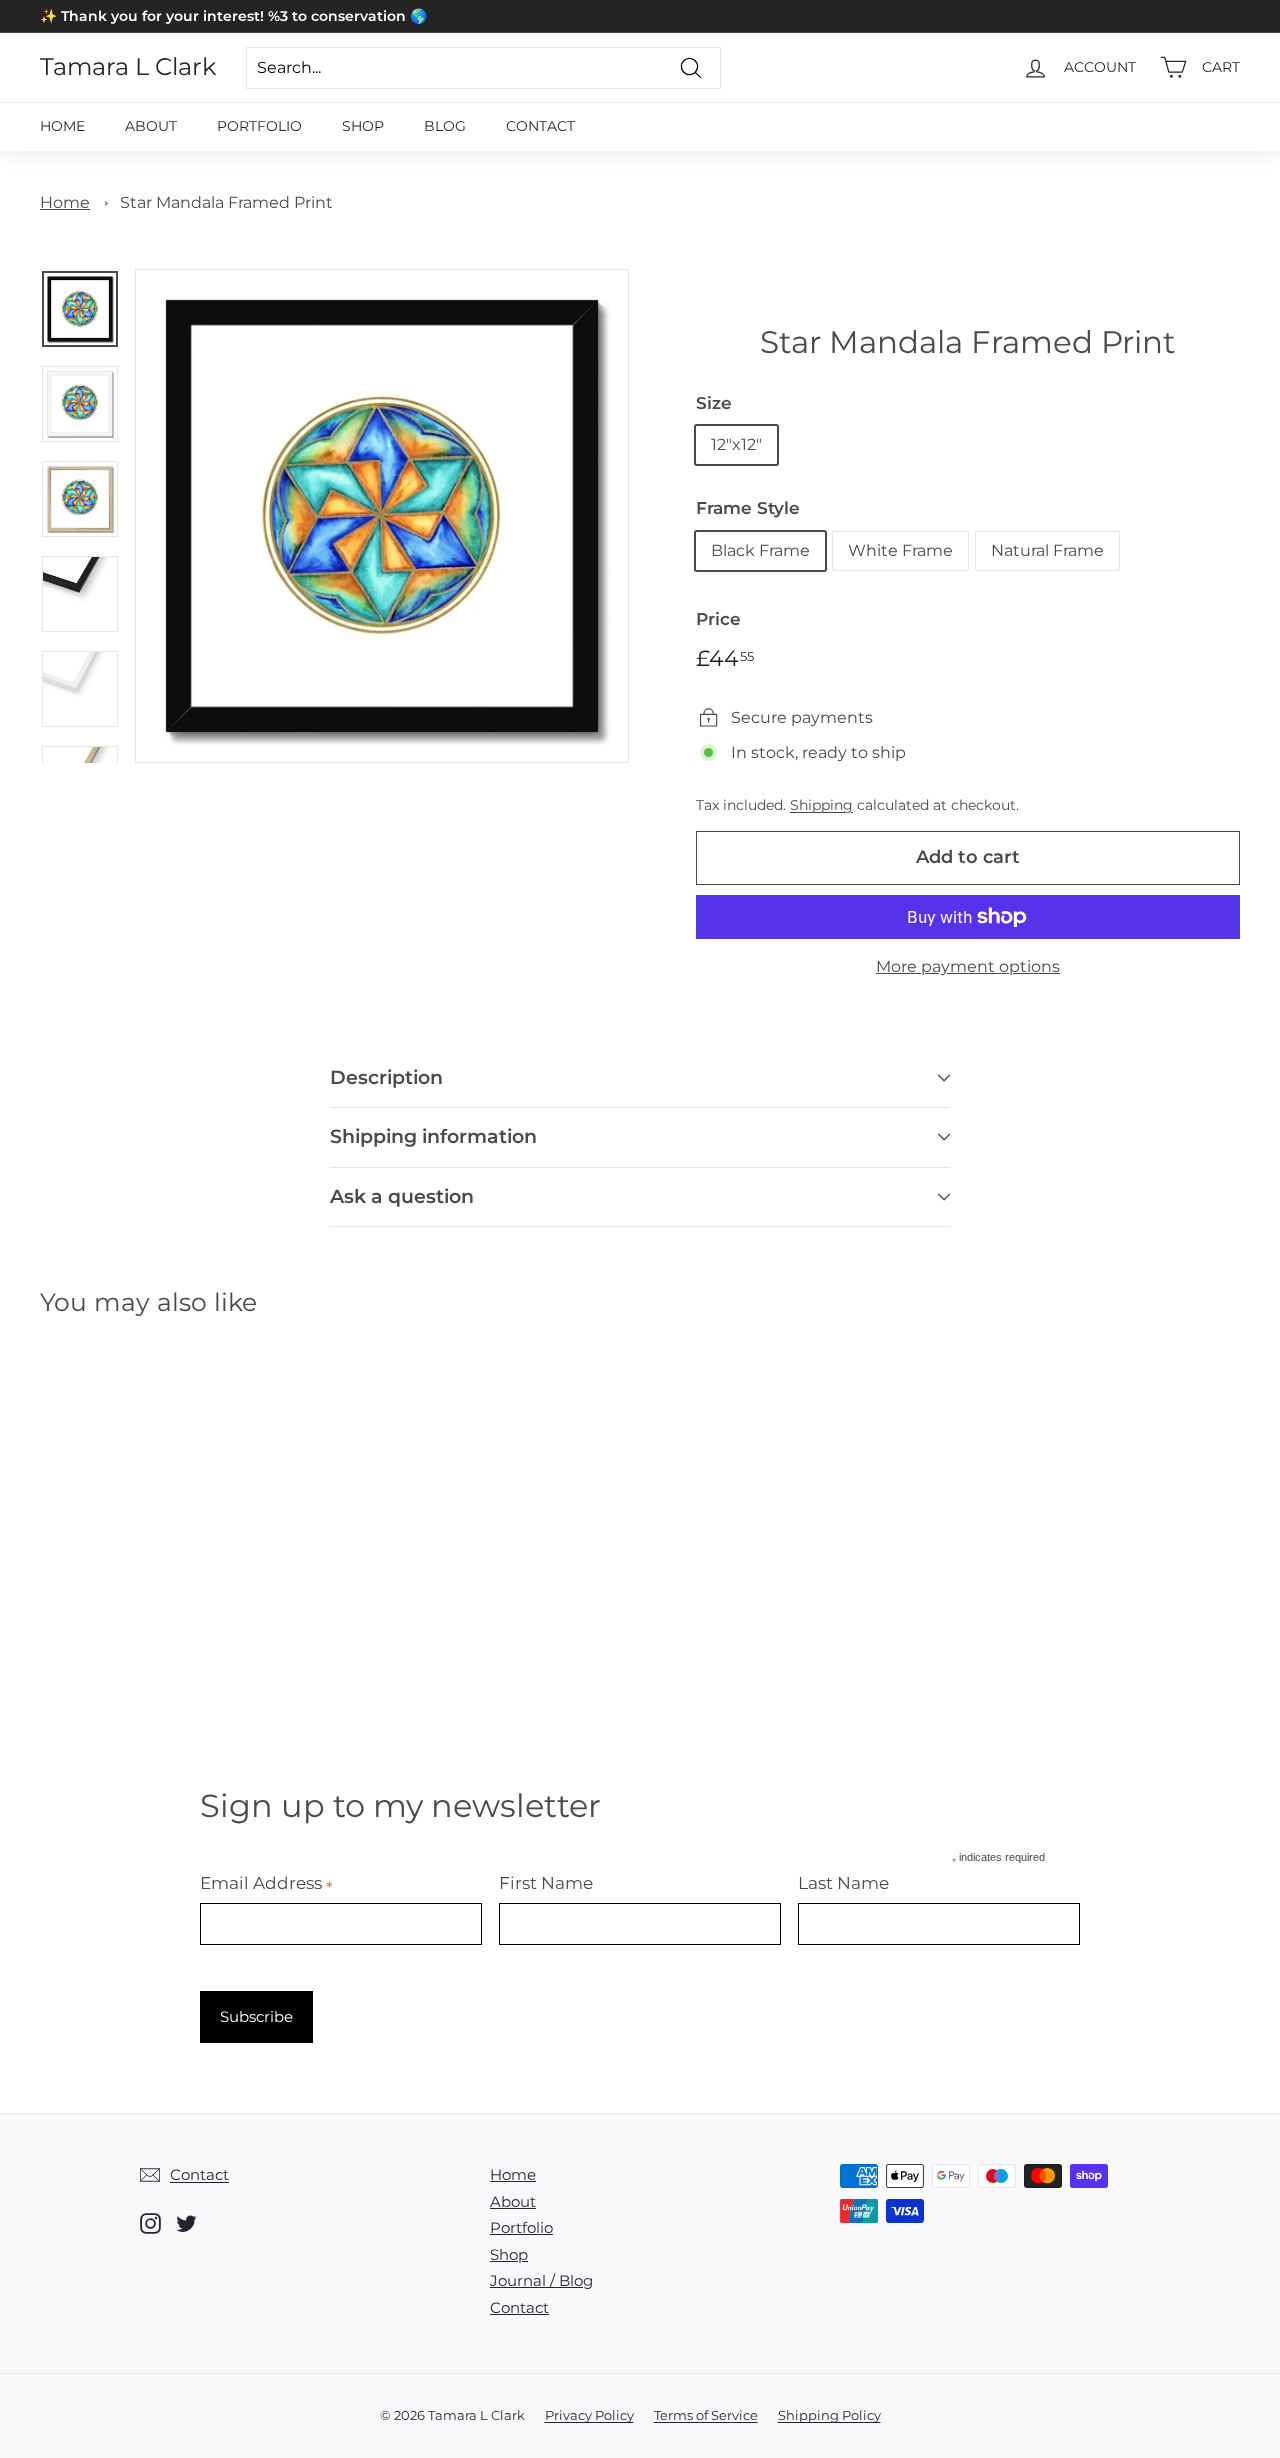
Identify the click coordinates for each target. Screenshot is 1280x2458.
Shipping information (433, 1136)
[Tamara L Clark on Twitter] (186, 2223)
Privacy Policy (589, 2415)
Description (386, 1077)
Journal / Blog (541, 2280)
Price (718, 619)
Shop (363, 126)
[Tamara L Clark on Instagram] (150, 2223)
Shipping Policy (829, 2415)
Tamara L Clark (128, 67)
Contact (540, 126)
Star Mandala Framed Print (226, 202)
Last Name (843, 1883)
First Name (546, 1883)
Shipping (821, 805)
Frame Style (748, 508)
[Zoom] (382, 516)
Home (62, 126)
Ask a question (402, 1196)
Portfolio (259, 126)
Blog (445, 126)
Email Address (266, 1883)
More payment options (968, 966)
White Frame (900, 550)
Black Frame (760, 550)
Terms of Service (706, 2415)
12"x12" (736, 444)
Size (714, 403)
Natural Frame (1047, 550)
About (151, 126)
